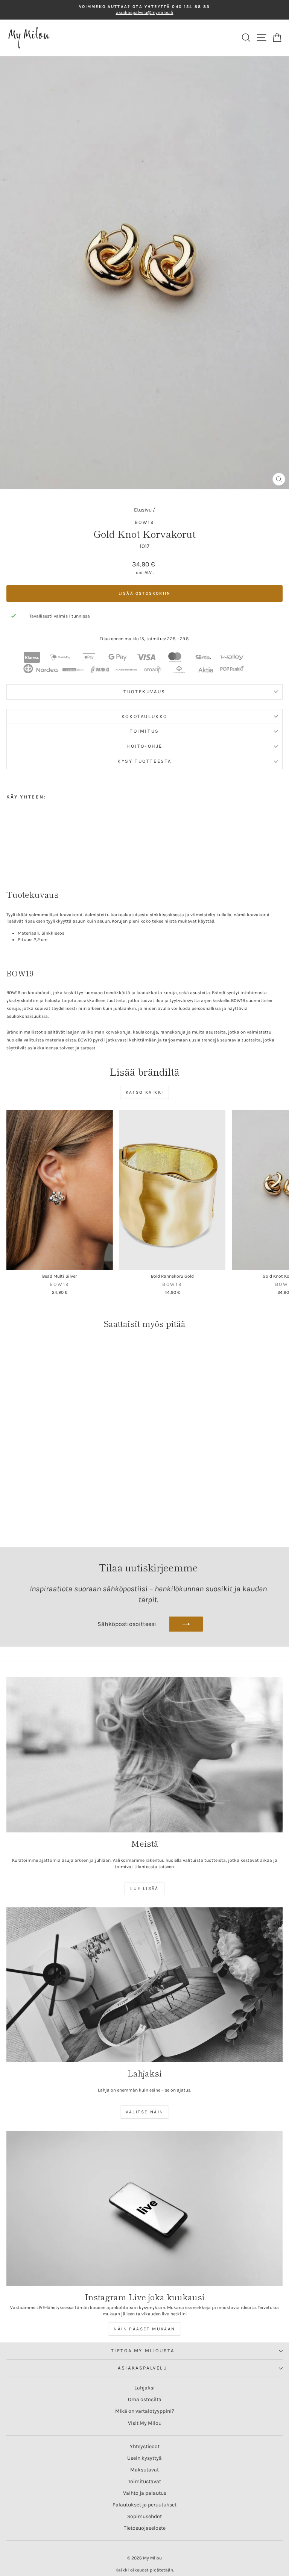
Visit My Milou (145, 2423)
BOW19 (145, 522)
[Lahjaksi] (144, 1985)
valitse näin (145, 2112)
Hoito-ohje (144, 746)
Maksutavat (144, 2470)
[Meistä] (144, 1755)
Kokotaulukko (144, 716)
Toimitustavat (144, 2481)
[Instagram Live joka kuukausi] (144, 2208)
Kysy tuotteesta (144, 761)
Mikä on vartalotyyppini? (145, 2411)
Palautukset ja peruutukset (144, 2505)
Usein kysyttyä (144, 2458)
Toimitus (144, 731)
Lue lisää (144, 1888)
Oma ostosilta (145, 2399)
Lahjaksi (144, 2388)
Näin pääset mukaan (144, 2329)
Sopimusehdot (144, 2516)
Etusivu (143, 510)
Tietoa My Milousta (143, 2351)
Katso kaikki (145, 1092)
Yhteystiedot (145, 2446)
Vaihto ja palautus (145, 2493)
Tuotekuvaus (144, 691)
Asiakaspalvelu (142, 2368)
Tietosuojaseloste (145, 2528)
